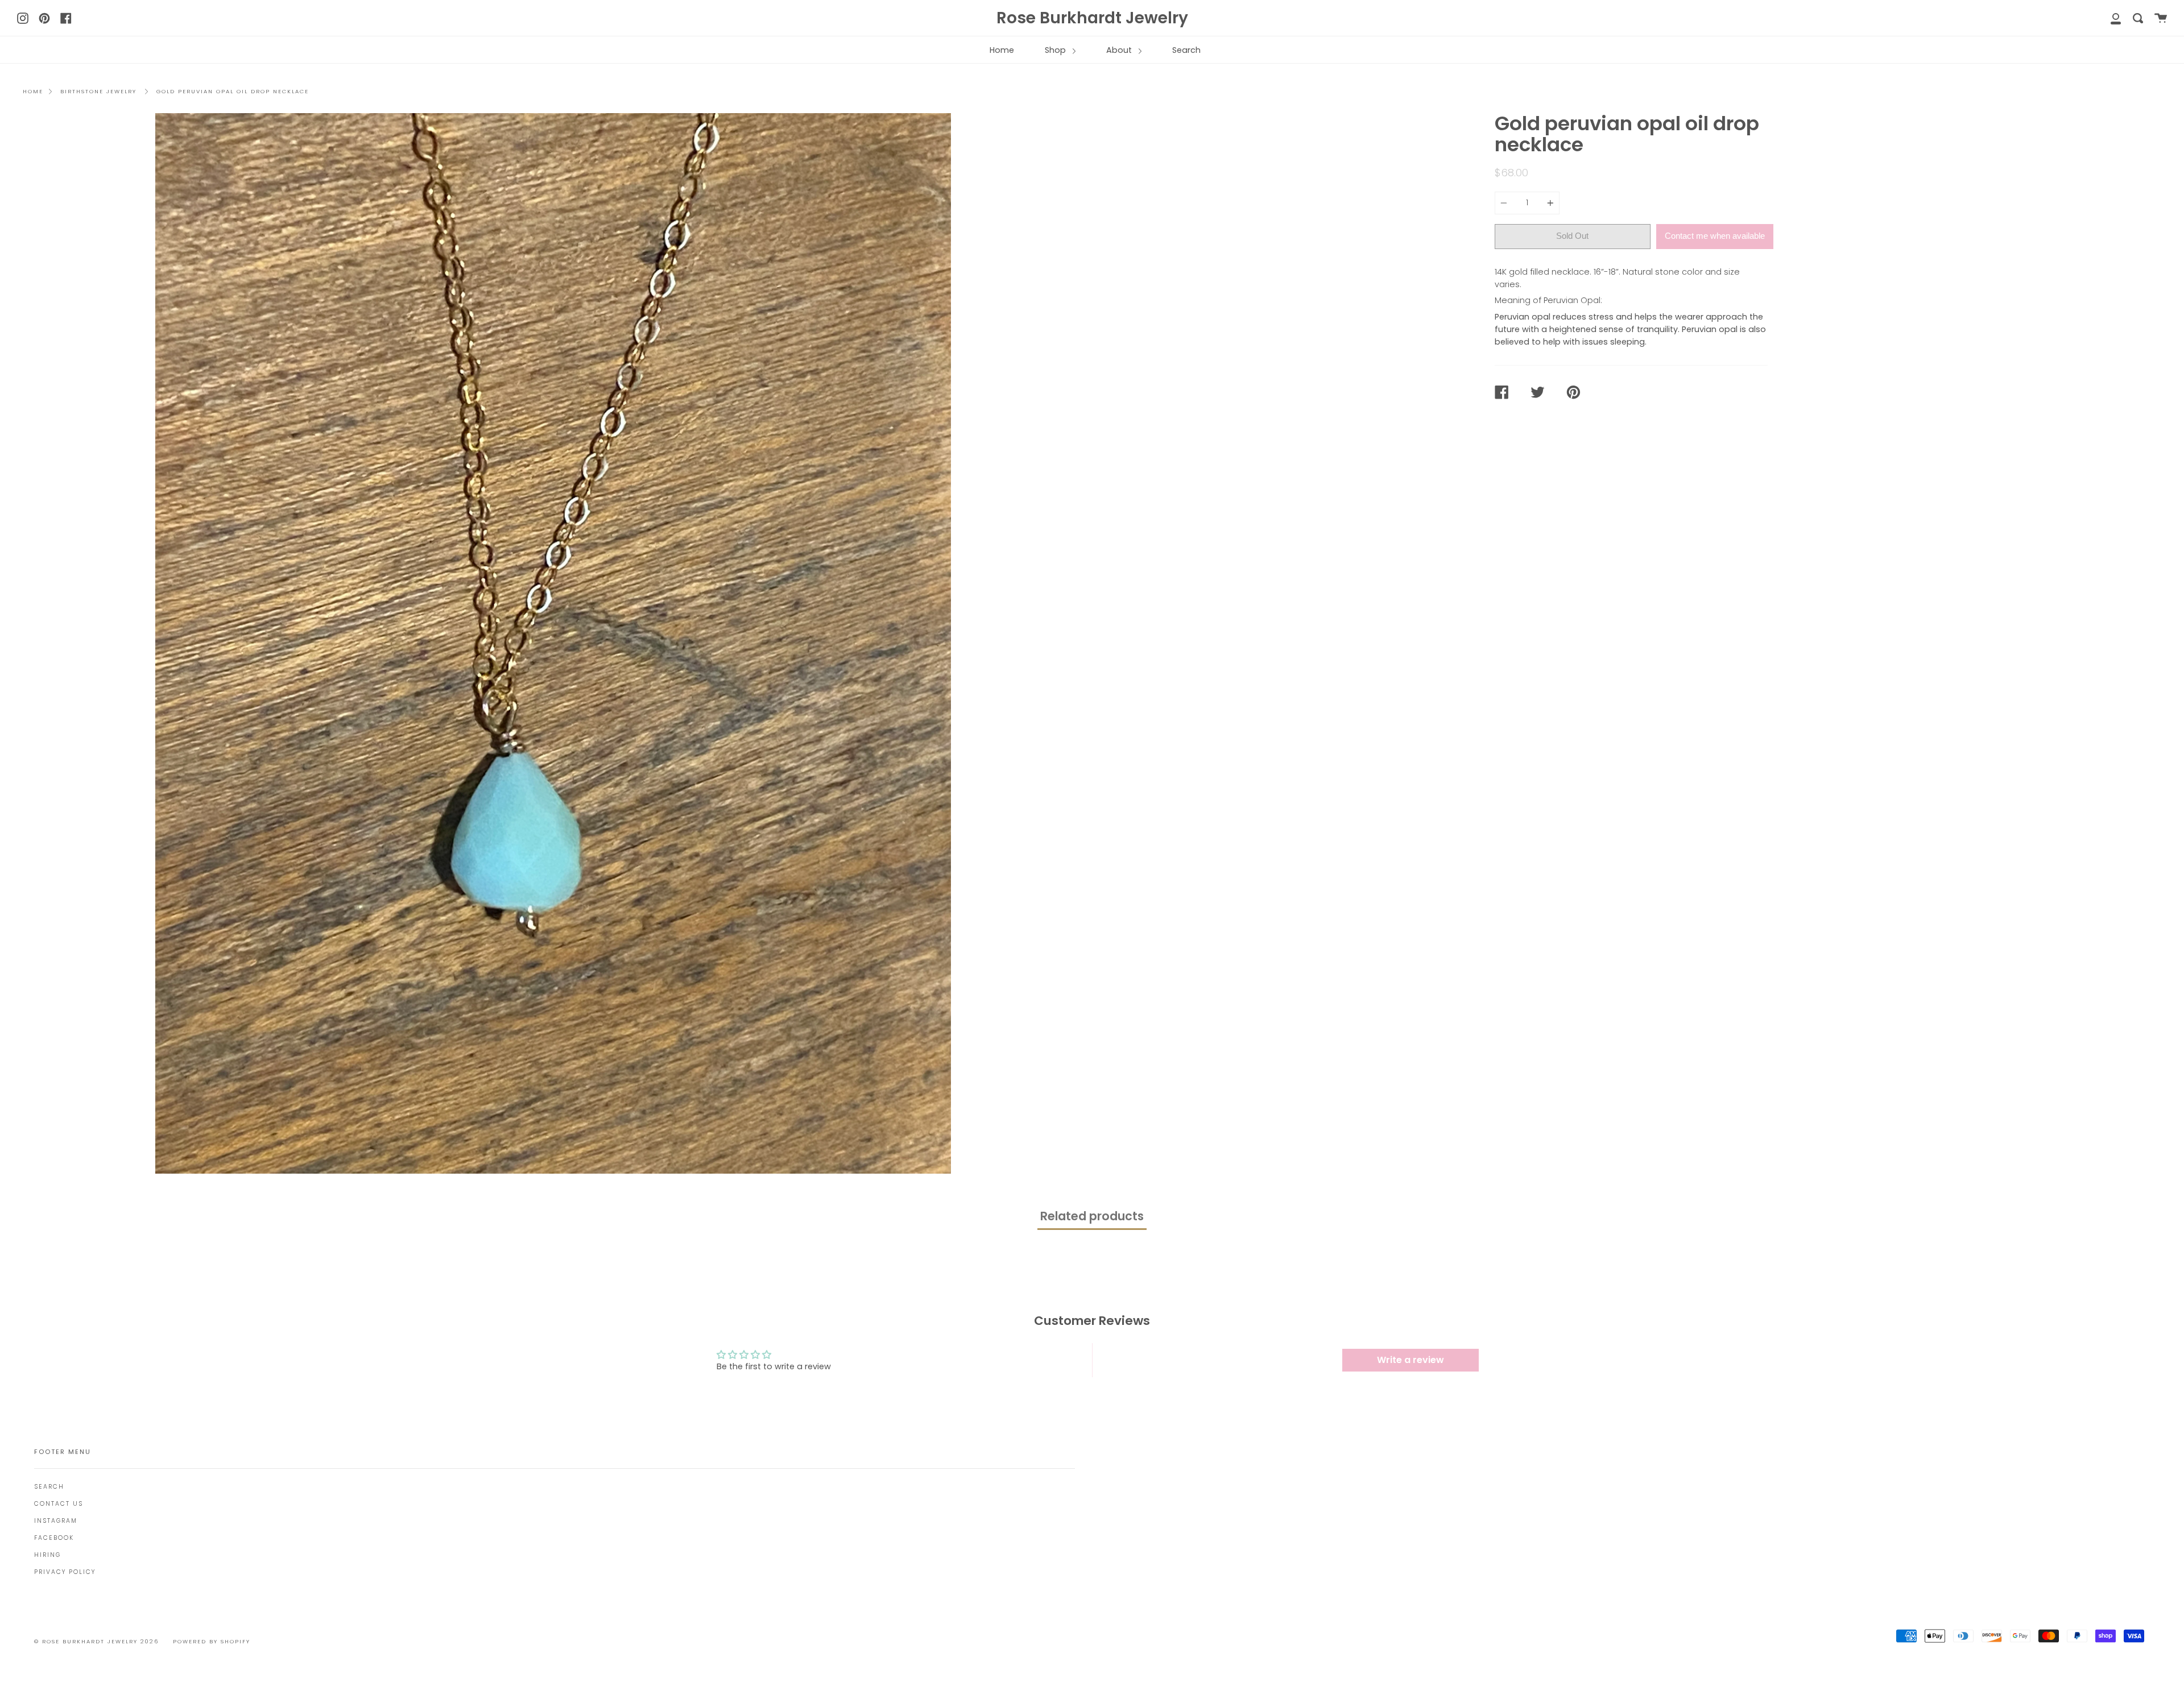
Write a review (1410, 1360)
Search (1186, 50)
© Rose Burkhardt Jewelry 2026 (96, 1641)
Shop (1056, 50)
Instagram (56, 1521)
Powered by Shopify (212, 1641)
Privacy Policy (65, 1572)
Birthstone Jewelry (98, 91)
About (1120, 50)
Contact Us (59, 1504)
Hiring (47, 1555)
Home (1002, 50)
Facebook (54, 1538)
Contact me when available (1715, 236)
